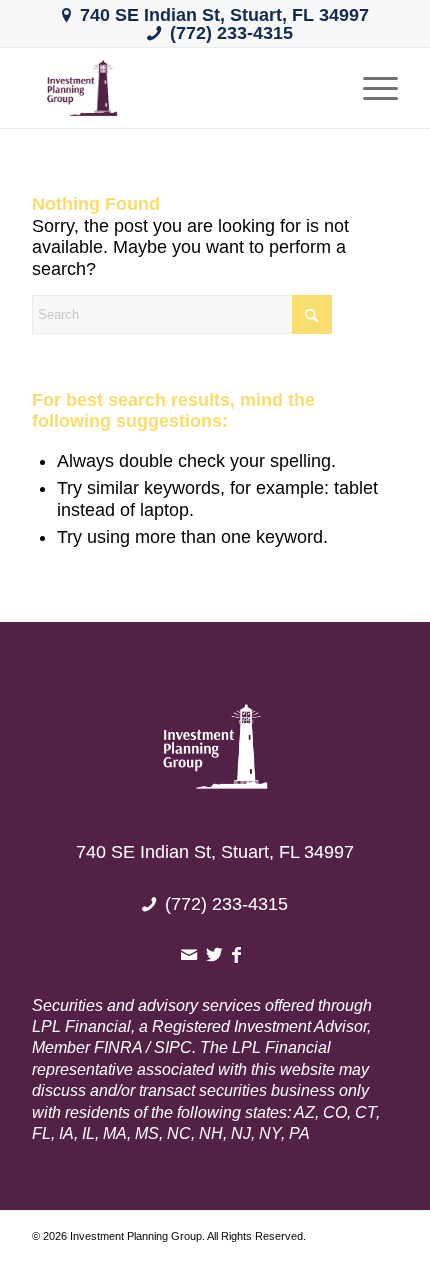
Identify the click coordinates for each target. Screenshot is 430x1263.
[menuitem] (370, 88)
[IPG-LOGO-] (178, 88)
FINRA (118, 1047)
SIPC (173, 1047)
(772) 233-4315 (231, 33)
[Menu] (370, 88)
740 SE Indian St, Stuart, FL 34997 (224, 15)
